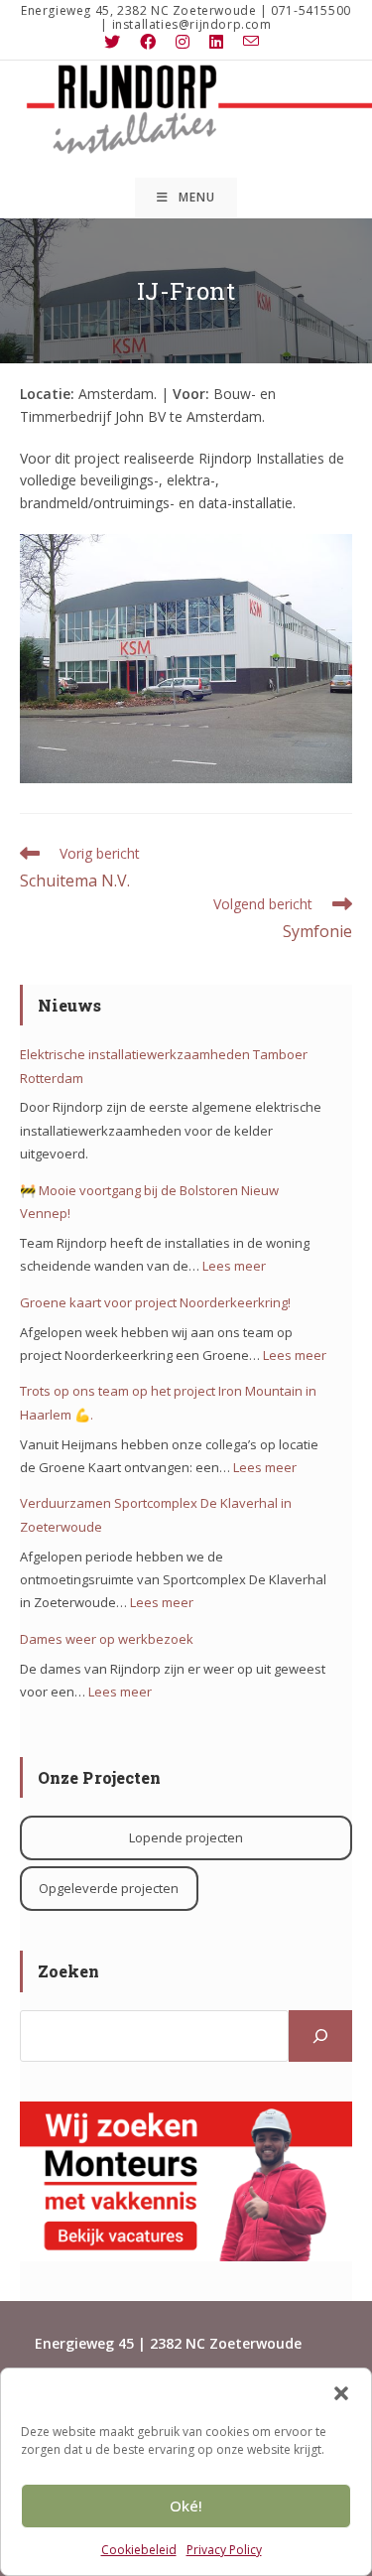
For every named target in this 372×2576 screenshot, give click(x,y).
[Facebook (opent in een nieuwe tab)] (148, 42)
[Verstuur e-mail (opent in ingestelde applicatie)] (251, 42)
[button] (341, 2393)
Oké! (186, 2506)
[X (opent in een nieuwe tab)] (117, 42)
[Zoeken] (320, 2036)
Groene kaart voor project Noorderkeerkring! (155, 1302)
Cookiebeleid (139, 2550)
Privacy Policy (224, 2550)
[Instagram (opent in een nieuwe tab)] (183, 42)
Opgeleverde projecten (109, 1888)
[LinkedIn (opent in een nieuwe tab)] (216, 42)
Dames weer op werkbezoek (107, 1639)
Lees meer (234, 1266)
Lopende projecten (186, 1837)
